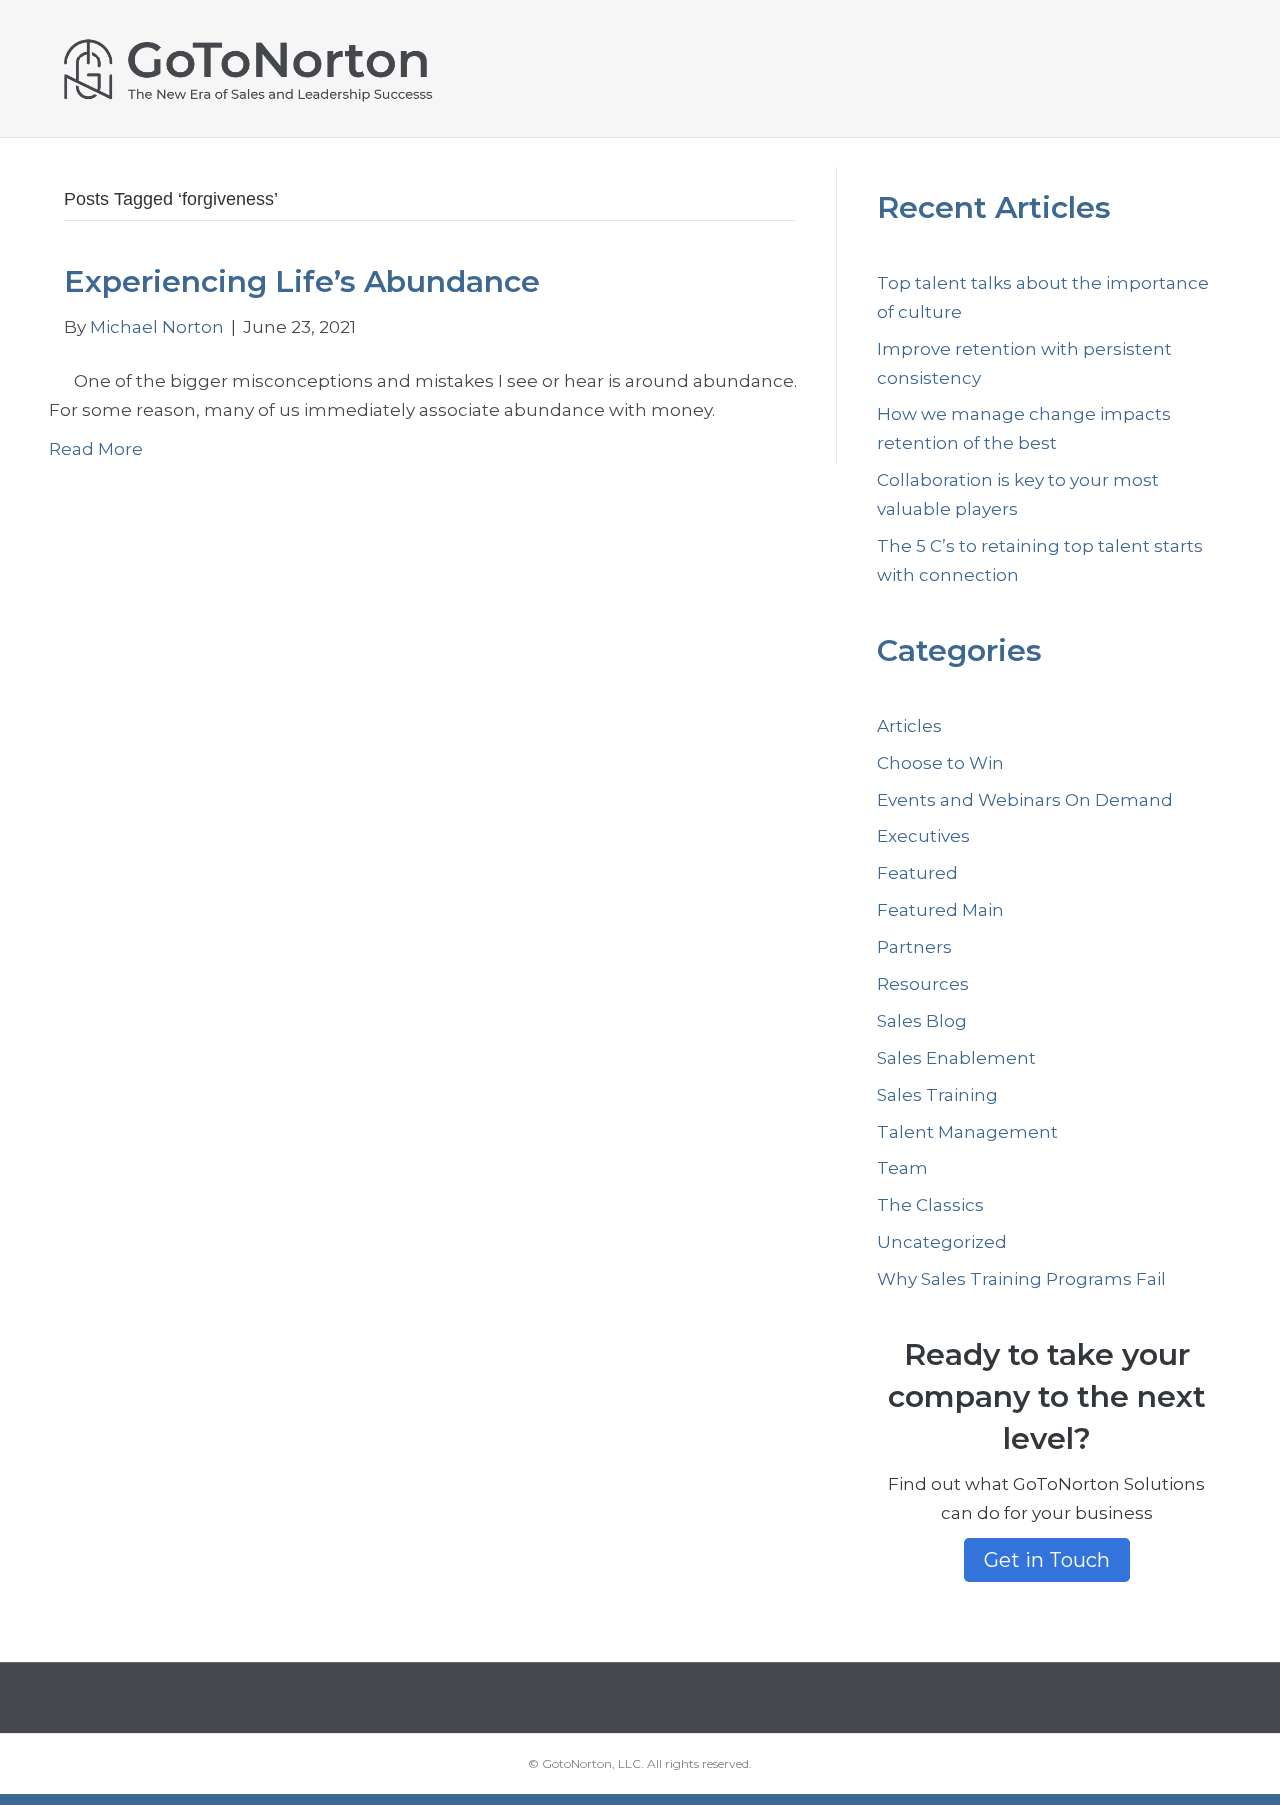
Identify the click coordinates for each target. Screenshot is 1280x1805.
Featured (917, 873)
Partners (914, 947)
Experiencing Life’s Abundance (302, 281)
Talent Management (967, 1132)
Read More (96, 449)
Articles (909, 726)
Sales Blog (922, 1021)
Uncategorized (942, 1242)
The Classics (930, 1205)
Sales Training (937, 1095)
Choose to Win (940, 763)
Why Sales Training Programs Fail (1021, 1279)
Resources (923, 984)
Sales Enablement (956, 1058)
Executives (923, 836)
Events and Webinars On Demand (1025, 800)
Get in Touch (1047, 1560)
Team (902, 1168)
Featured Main (940, 910)
